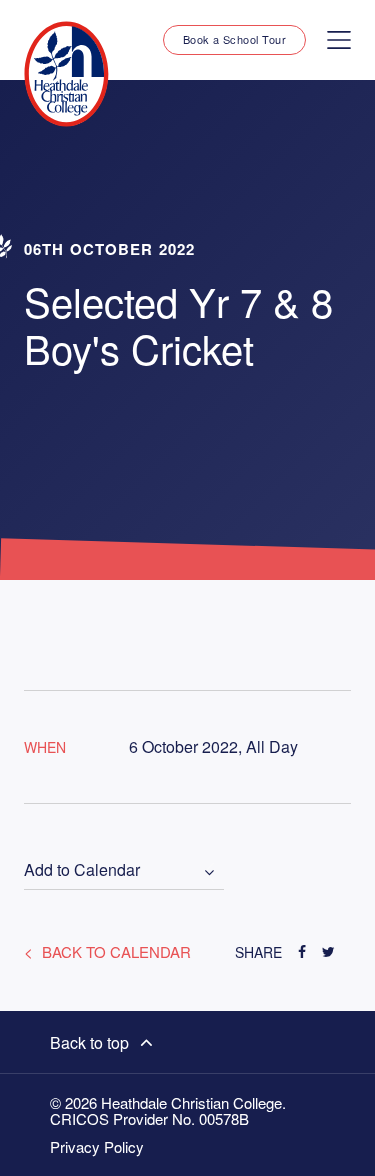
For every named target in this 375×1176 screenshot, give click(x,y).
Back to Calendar (114, 951)
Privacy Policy (97, 1147)
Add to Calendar (82, 870)
